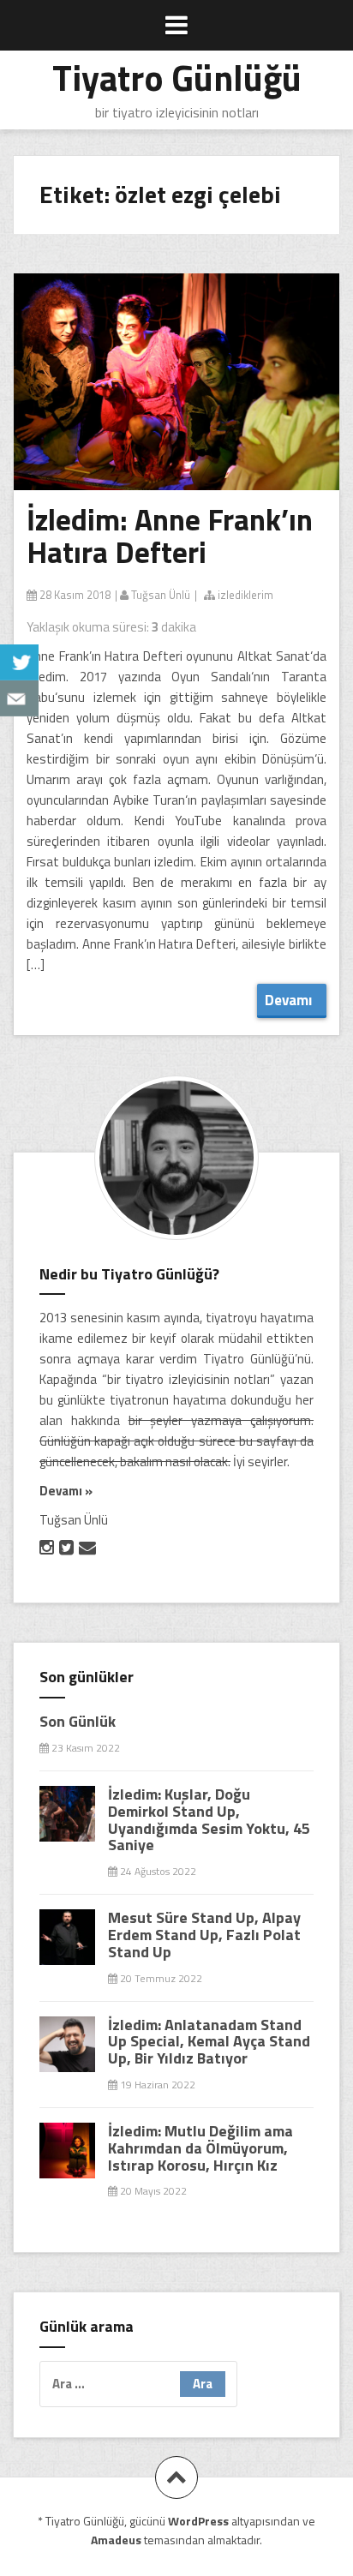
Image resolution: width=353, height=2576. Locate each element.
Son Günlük (78, 1721)
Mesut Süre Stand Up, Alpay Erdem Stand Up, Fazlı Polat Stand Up (204, 1935)
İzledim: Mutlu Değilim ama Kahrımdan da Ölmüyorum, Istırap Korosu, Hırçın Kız (200, 2148)
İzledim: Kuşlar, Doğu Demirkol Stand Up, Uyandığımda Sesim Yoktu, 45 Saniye (209, 1819)
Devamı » (66, 1491)
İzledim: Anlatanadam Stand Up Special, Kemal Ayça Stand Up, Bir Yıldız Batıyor (209, 2042)
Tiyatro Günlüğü (177, 77)
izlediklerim (244, 595)
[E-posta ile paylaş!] (19, 698)
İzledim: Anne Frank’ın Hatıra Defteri (170, 536)
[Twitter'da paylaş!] (19, 662)
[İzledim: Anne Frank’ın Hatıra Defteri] (191, 403)
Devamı (292, 1000)
